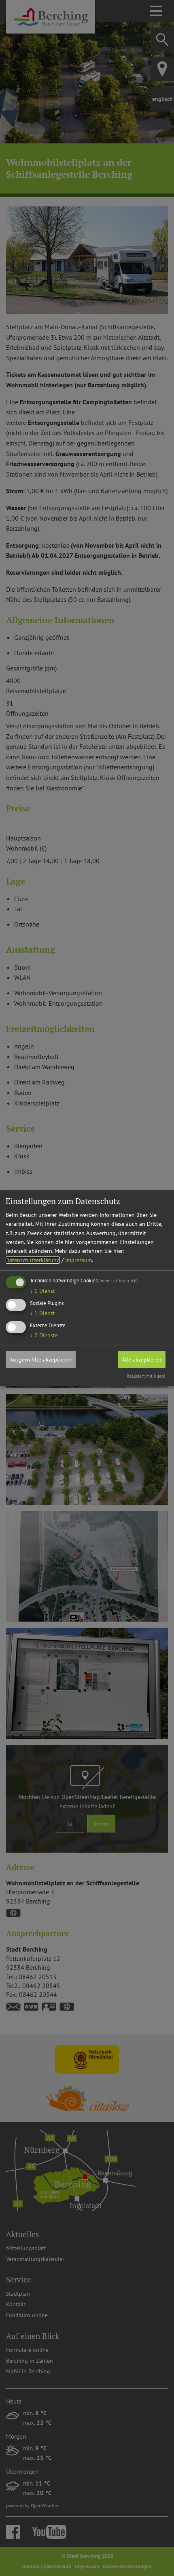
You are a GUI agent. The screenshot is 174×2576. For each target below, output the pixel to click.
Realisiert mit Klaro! (146, 1376)
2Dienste (44, 1335)
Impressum (79, 1260)
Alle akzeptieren (142, 1359)
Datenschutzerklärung (33, 1260)
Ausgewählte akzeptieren (41, 1359)
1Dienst (42, 1291)
